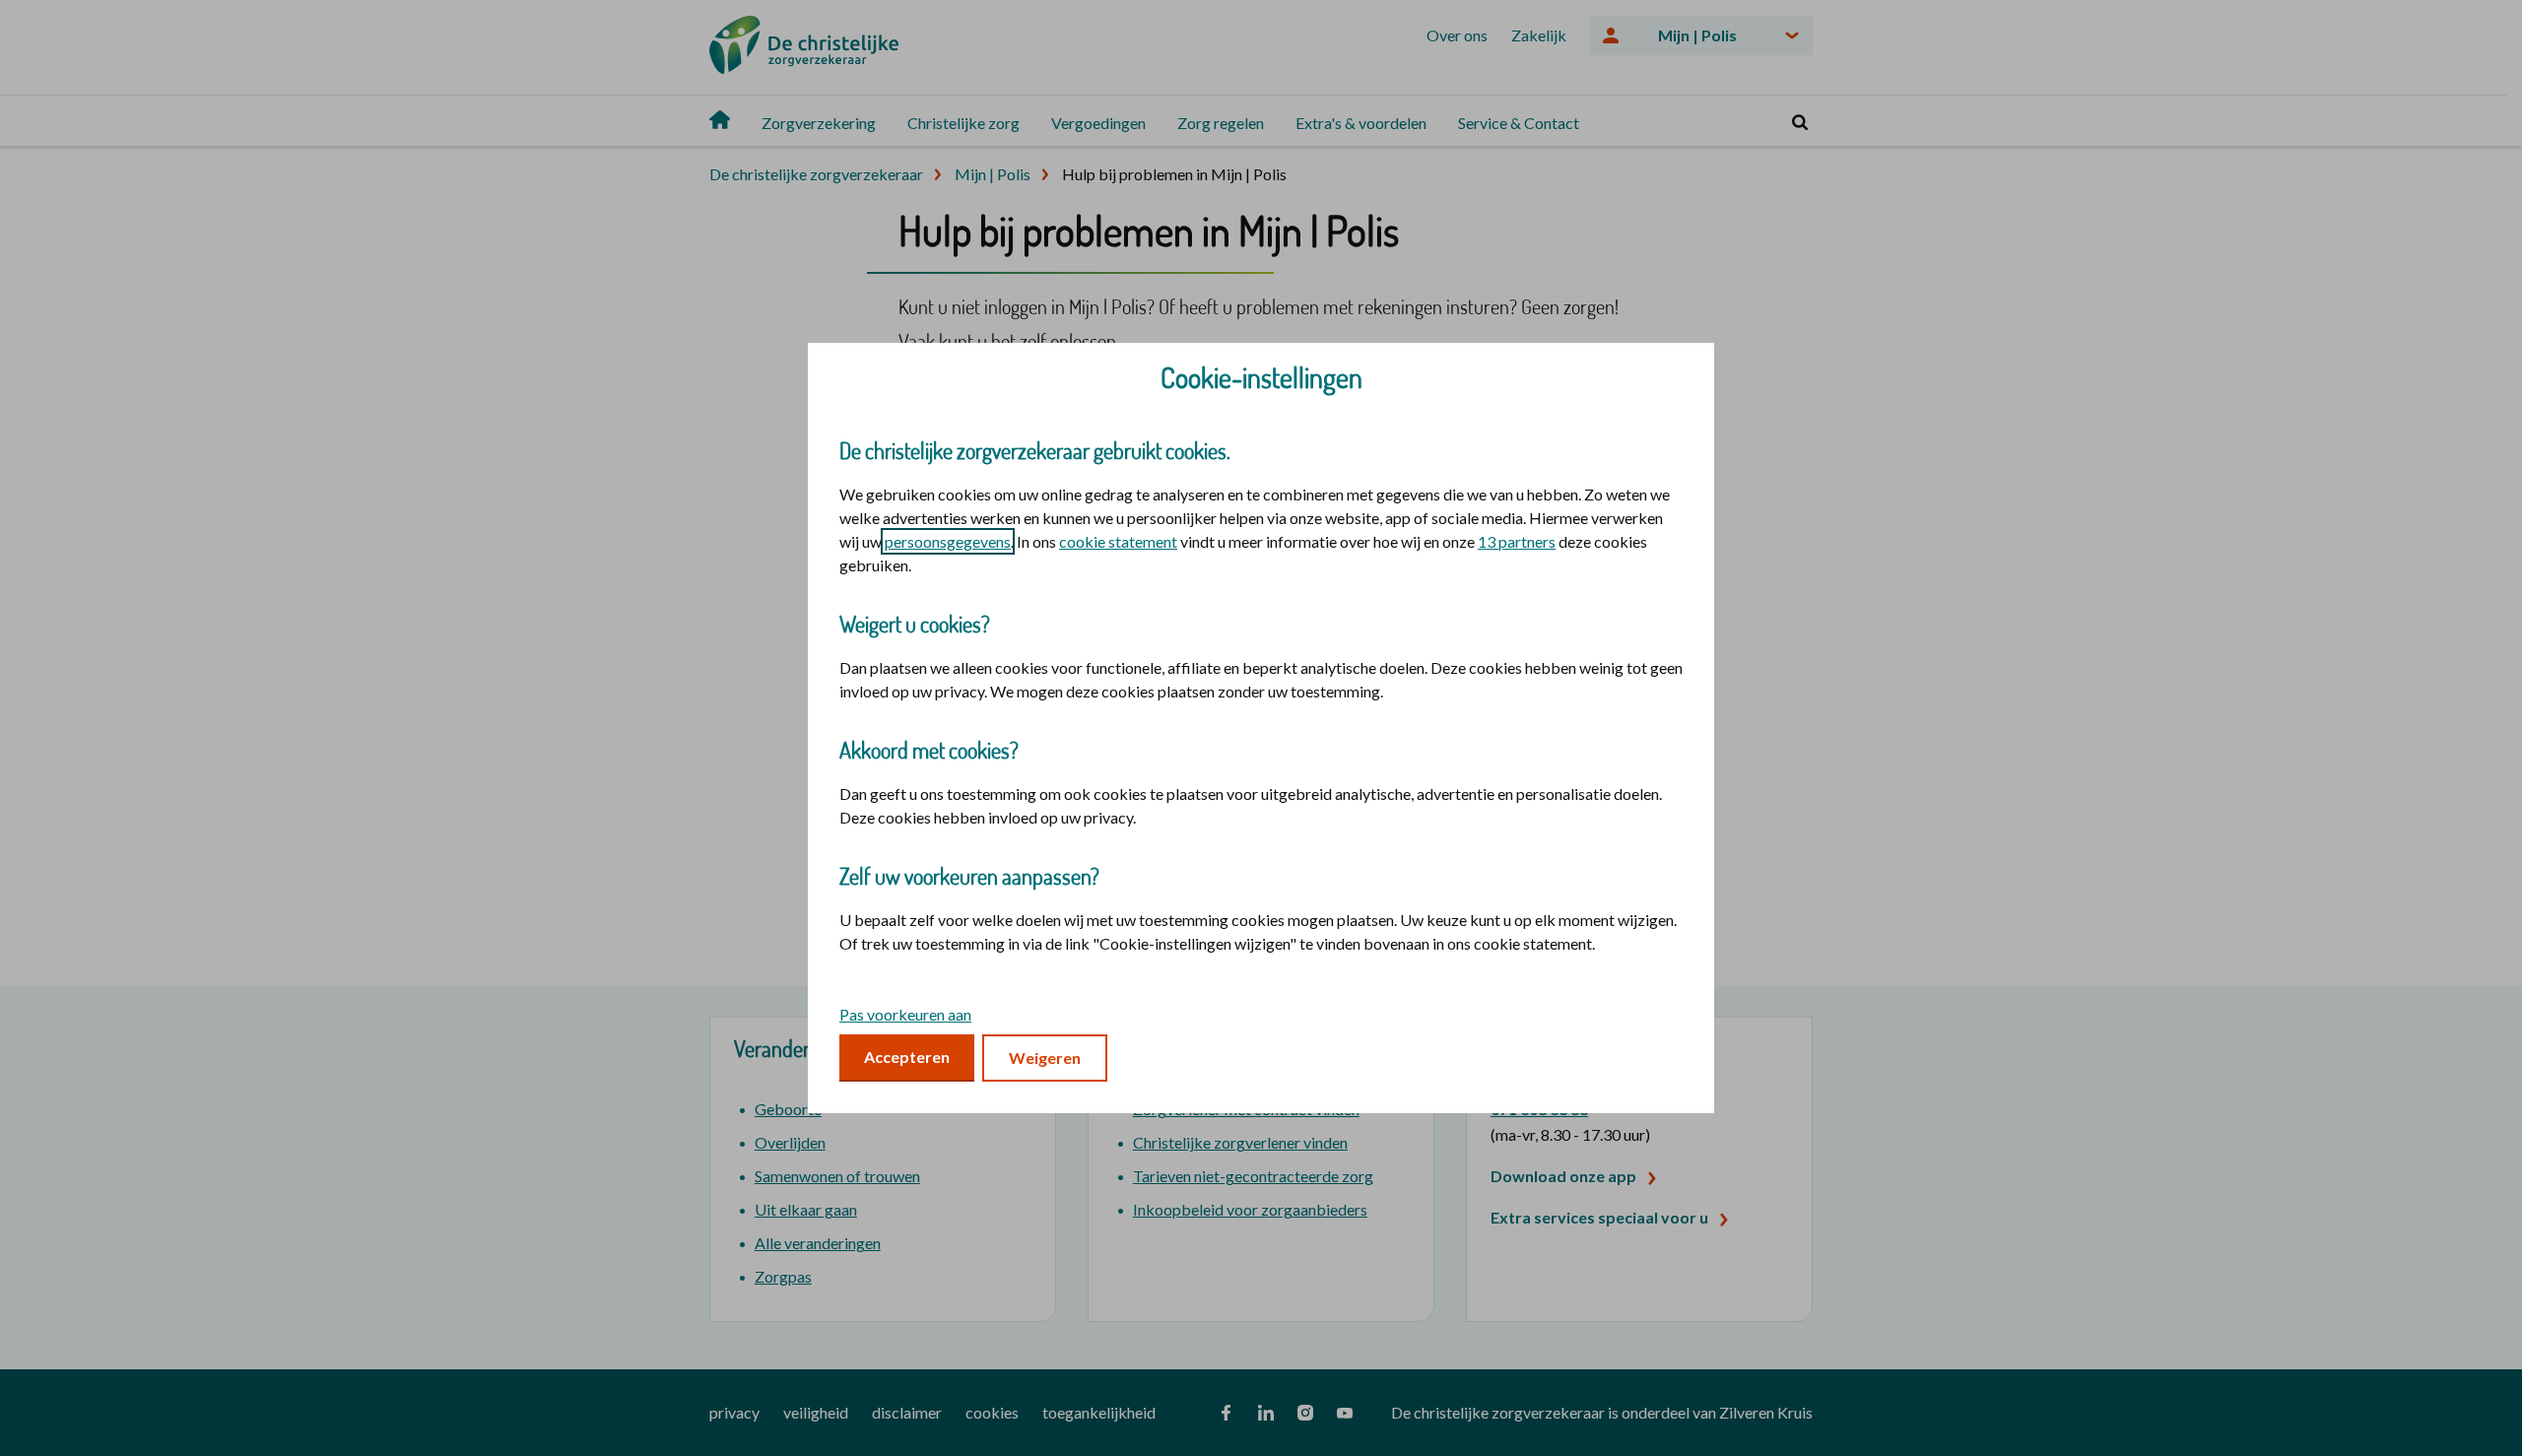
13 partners (1517, 541)
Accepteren (907, 1057)
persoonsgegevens (948, 541)
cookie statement (1118, 541)
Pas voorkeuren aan (905, 1014)
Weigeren (1045, 1058)
